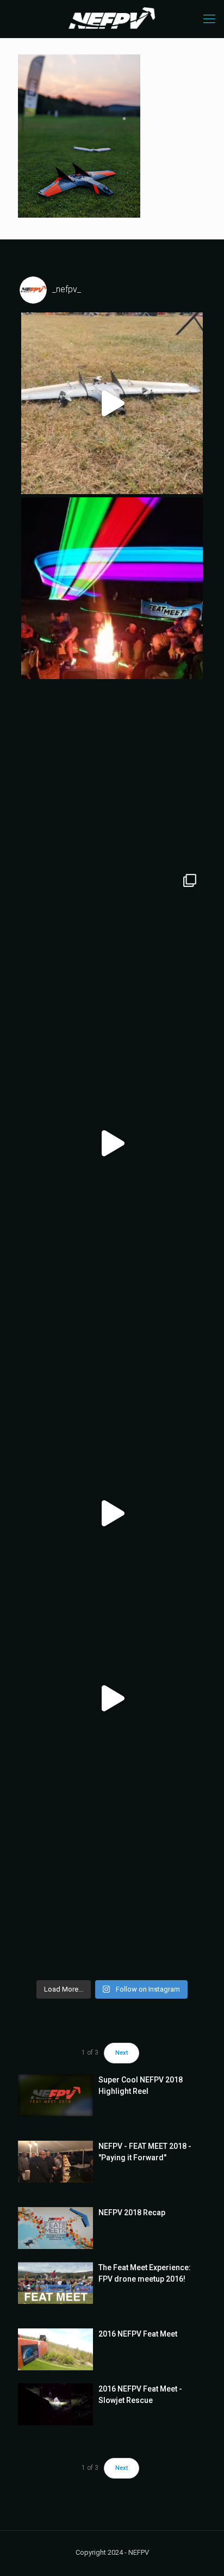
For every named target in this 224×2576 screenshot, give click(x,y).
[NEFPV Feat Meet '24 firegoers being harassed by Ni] (112, 588)
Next (122, 2053)
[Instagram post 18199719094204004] (112, 1698)
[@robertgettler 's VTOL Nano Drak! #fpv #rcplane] (112, 403)
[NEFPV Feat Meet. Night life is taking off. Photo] (112, 1328)
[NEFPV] (112, 19)
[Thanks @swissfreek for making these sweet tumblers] (112, 1513)
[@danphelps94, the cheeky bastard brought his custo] (112, 958)
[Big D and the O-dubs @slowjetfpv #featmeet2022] (112, 1883)
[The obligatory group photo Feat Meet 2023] (112, 773)
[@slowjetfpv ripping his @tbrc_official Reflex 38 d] (112, 1143)
